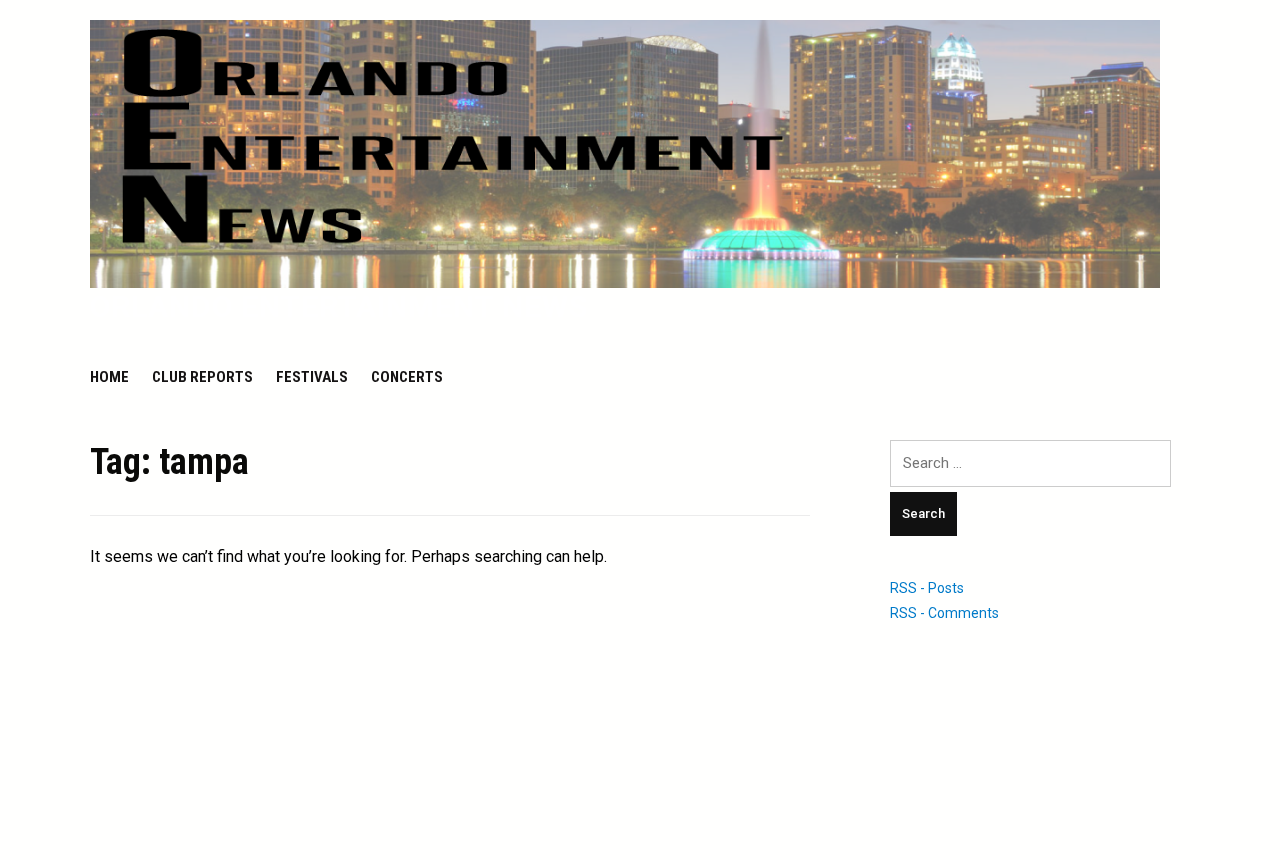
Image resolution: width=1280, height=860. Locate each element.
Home (109, 377)
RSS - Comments (944, 613)
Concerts (407, 377)
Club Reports (202, 377)
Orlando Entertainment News (339, 306)
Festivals (312, 377)
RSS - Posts (927, 588)
